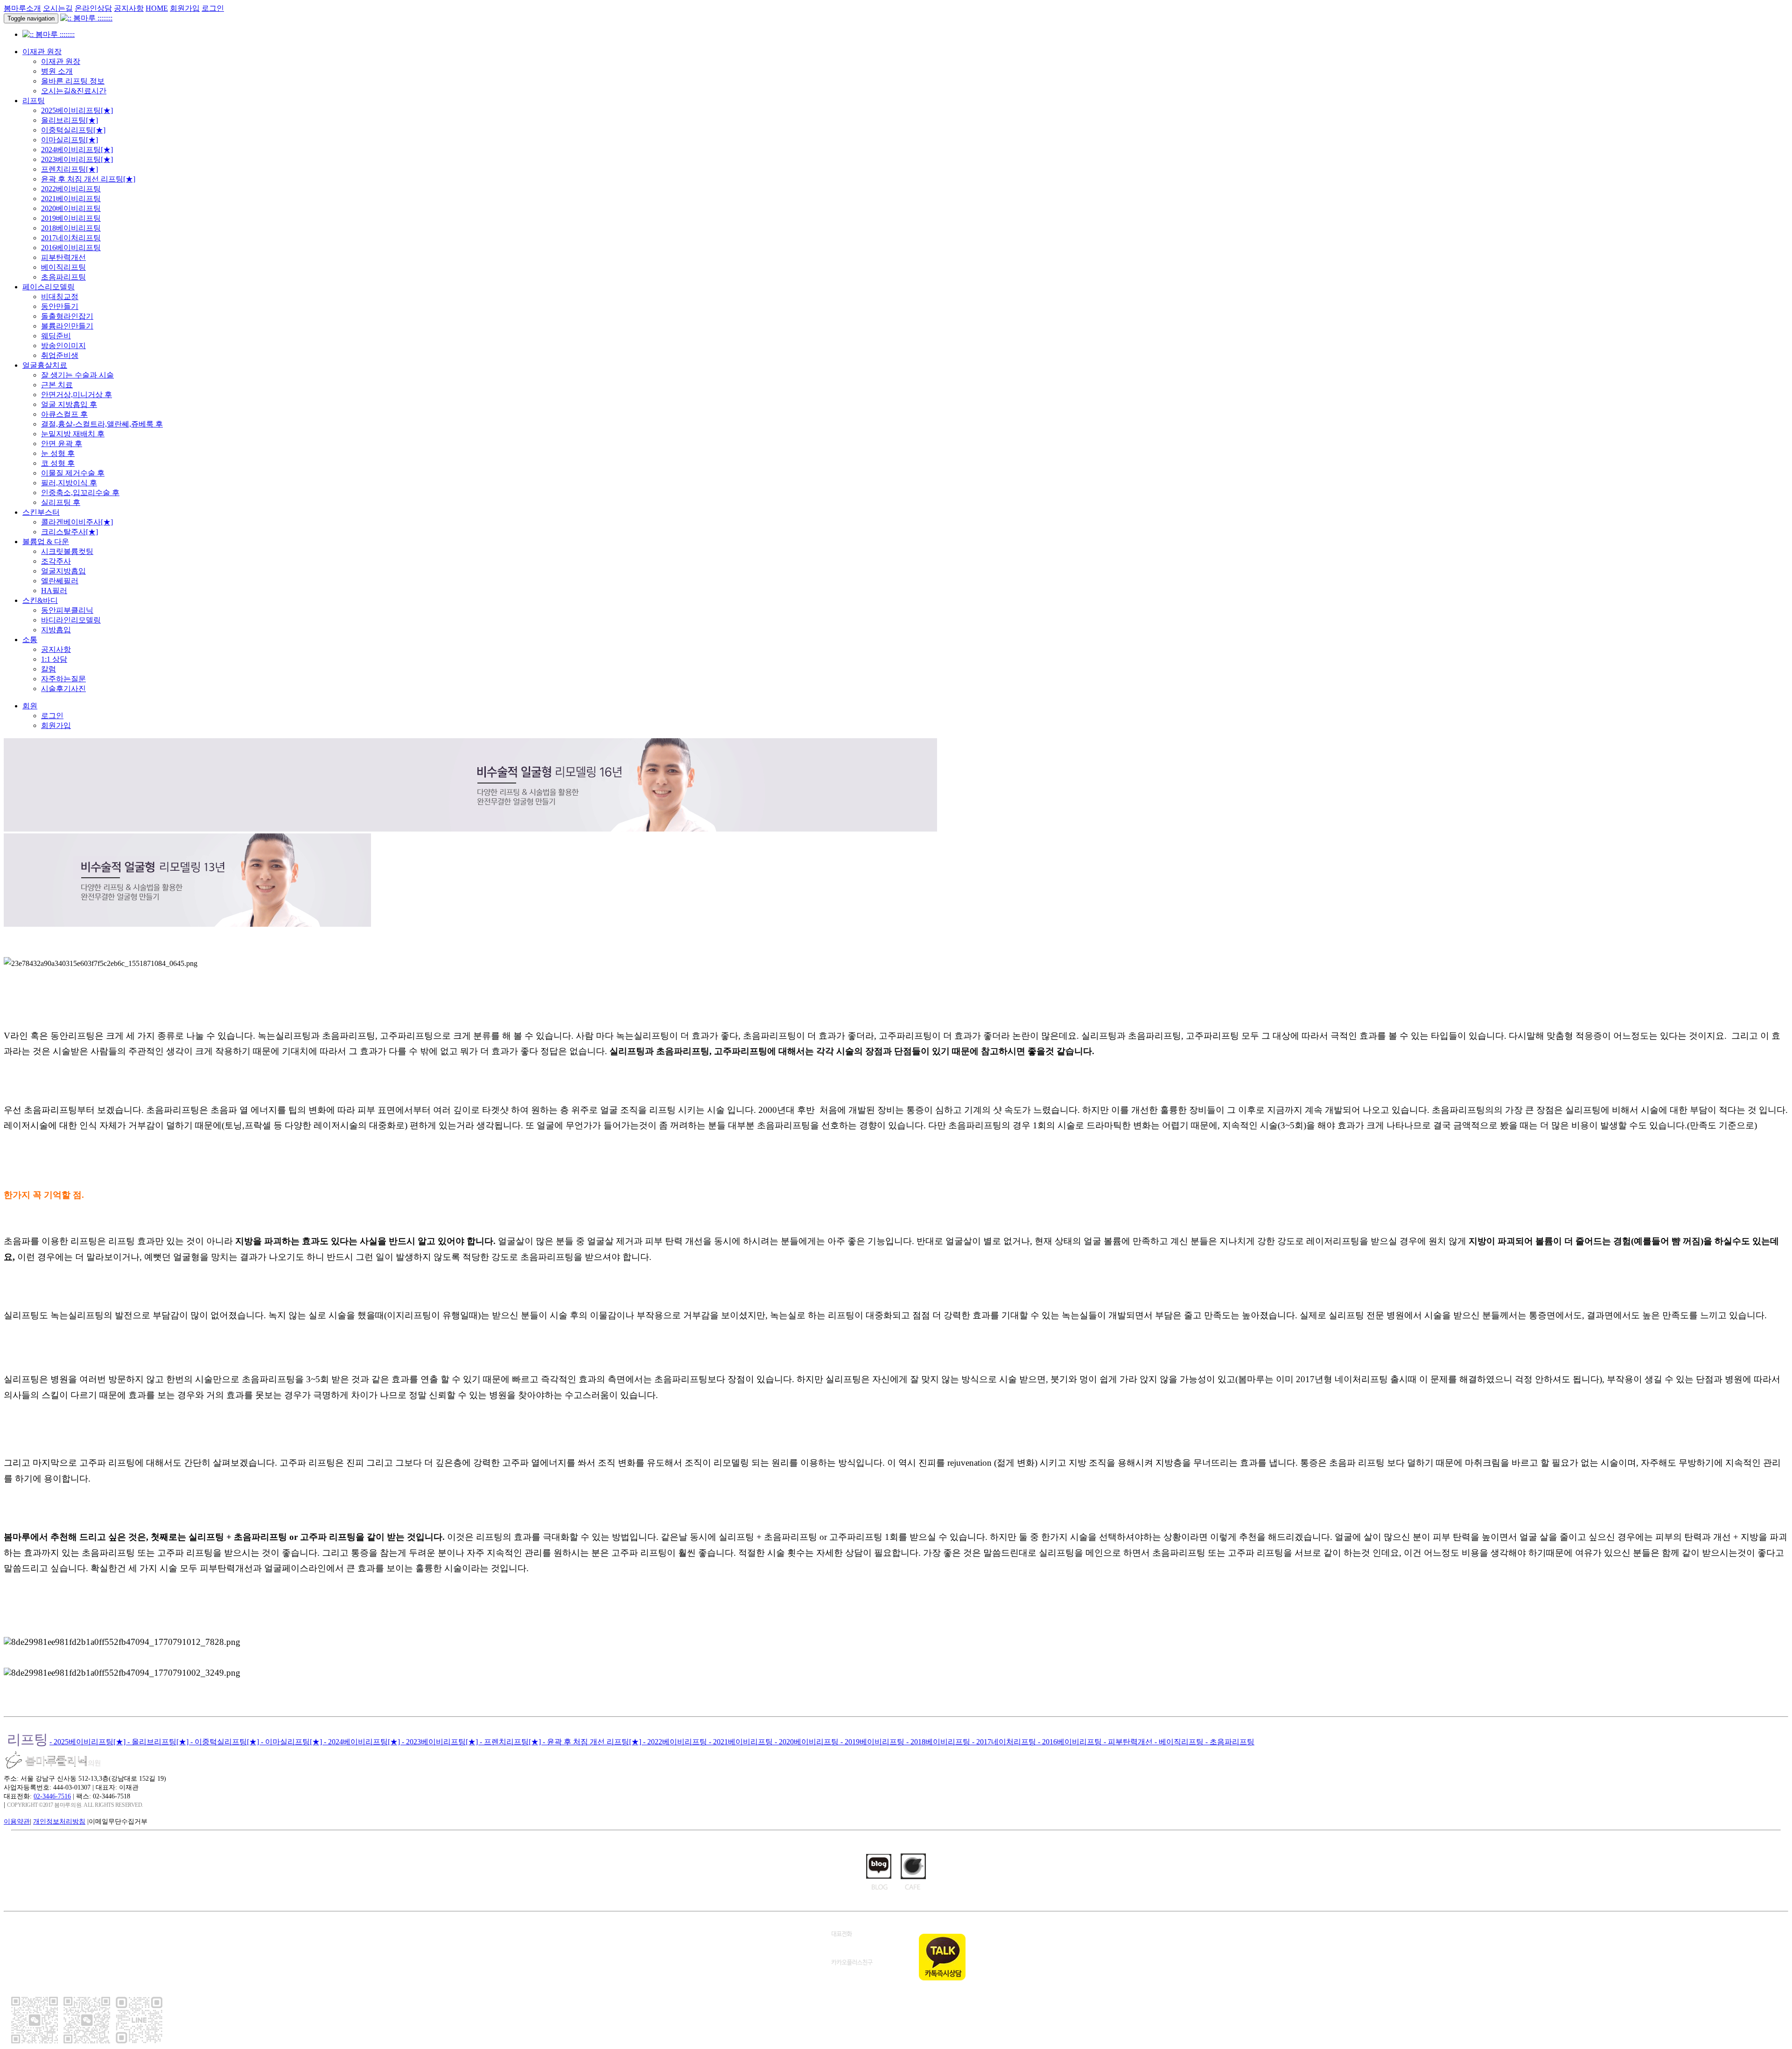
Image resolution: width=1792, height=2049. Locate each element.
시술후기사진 (63, 689)
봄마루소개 (22, 8)
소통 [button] (30, 640)
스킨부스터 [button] (41, 512)
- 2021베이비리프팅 (742, 1742)
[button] (30, 706)
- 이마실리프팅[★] (292, 1742)
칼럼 (49, 669)
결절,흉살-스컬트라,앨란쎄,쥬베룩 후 (102, 424)
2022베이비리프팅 (71, 189)
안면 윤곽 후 (62, 444)
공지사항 (129, 8)
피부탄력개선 (63, 257)
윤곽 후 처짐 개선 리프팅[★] (88, 179)
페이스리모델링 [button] (49, 287)
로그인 (213, 8)
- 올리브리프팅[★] (159, 1742)
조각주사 (56, 561)
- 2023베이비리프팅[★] (441, 1742)
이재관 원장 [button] (42, 52)
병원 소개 (57, 71)
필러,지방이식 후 (69, 483)
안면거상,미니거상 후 (77, 395)
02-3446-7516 (52, 1796)
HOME (157, 8)
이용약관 (17, 1821)
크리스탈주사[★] (70, 532)
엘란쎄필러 (60, 581)
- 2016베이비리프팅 (1071, 1742)
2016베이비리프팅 (71, 248)
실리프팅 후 (61, 502)
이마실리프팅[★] (70, 140)
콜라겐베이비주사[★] (77, 522)
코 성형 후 (58, 463)
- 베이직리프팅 (1180, 1742)
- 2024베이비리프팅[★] (363, 1742)
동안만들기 (60, 306)
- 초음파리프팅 (1230, 1742)
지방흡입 (56, 630)
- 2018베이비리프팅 (939, 1742)
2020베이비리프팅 (71, 208)
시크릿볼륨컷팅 (67, 551)
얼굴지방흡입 (63, 571)
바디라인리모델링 (71, 620)
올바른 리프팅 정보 (73, 81)
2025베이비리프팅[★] (77, 110)
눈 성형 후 (58, 453)
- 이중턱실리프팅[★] (226, 1742)
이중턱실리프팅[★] (73, 130)
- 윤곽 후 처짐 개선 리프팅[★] (593, 1742)
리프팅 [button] (34, 101)
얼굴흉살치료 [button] (45, 365)
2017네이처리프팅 (71, 238)
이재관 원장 (61, 61)
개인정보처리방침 (59, 1821)
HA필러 (54, 591)
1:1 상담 (54, 659)
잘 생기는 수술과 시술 (77, 375)
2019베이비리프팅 (71, 218)
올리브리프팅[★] (70, 120)
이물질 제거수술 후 (73, 473)
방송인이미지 (63, 346)
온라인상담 (93, 8)
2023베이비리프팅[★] (77, 159)
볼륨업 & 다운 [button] (46, 542)
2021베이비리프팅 (71, 199)
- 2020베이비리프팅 (808, 1742)
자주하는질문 (63, 679)
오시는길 (58, 8)
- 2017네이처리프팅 (1005, 1742)
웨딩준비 (56, 336)
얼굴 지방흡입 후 (69, 404)
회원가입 (185, 8)
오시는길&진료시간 (74, 91)
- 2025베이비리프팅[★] (88, 1742)
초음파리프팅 (63, 277)
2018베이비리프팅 (71, 228)
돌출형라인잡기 (67, 316)
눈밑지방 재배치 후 (73, 434)
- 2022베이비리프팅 (676, 1742)
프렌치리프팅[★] (70, 169)
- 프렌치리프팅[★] (511, 1742)
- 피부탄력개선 (1129, 1742)
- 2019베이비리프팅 (873, 1742)
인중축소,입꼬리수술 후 (80, 493)
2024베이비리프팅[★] (77, 150)
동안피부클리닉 (67, 610)
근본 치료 (57, 385)
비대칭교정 (60, 297)
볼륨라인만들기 (67, 326)
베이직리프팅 (63, 267)
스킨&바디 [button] (40, 600)
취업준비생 (60, 355)
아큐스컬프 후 (64, 414)
